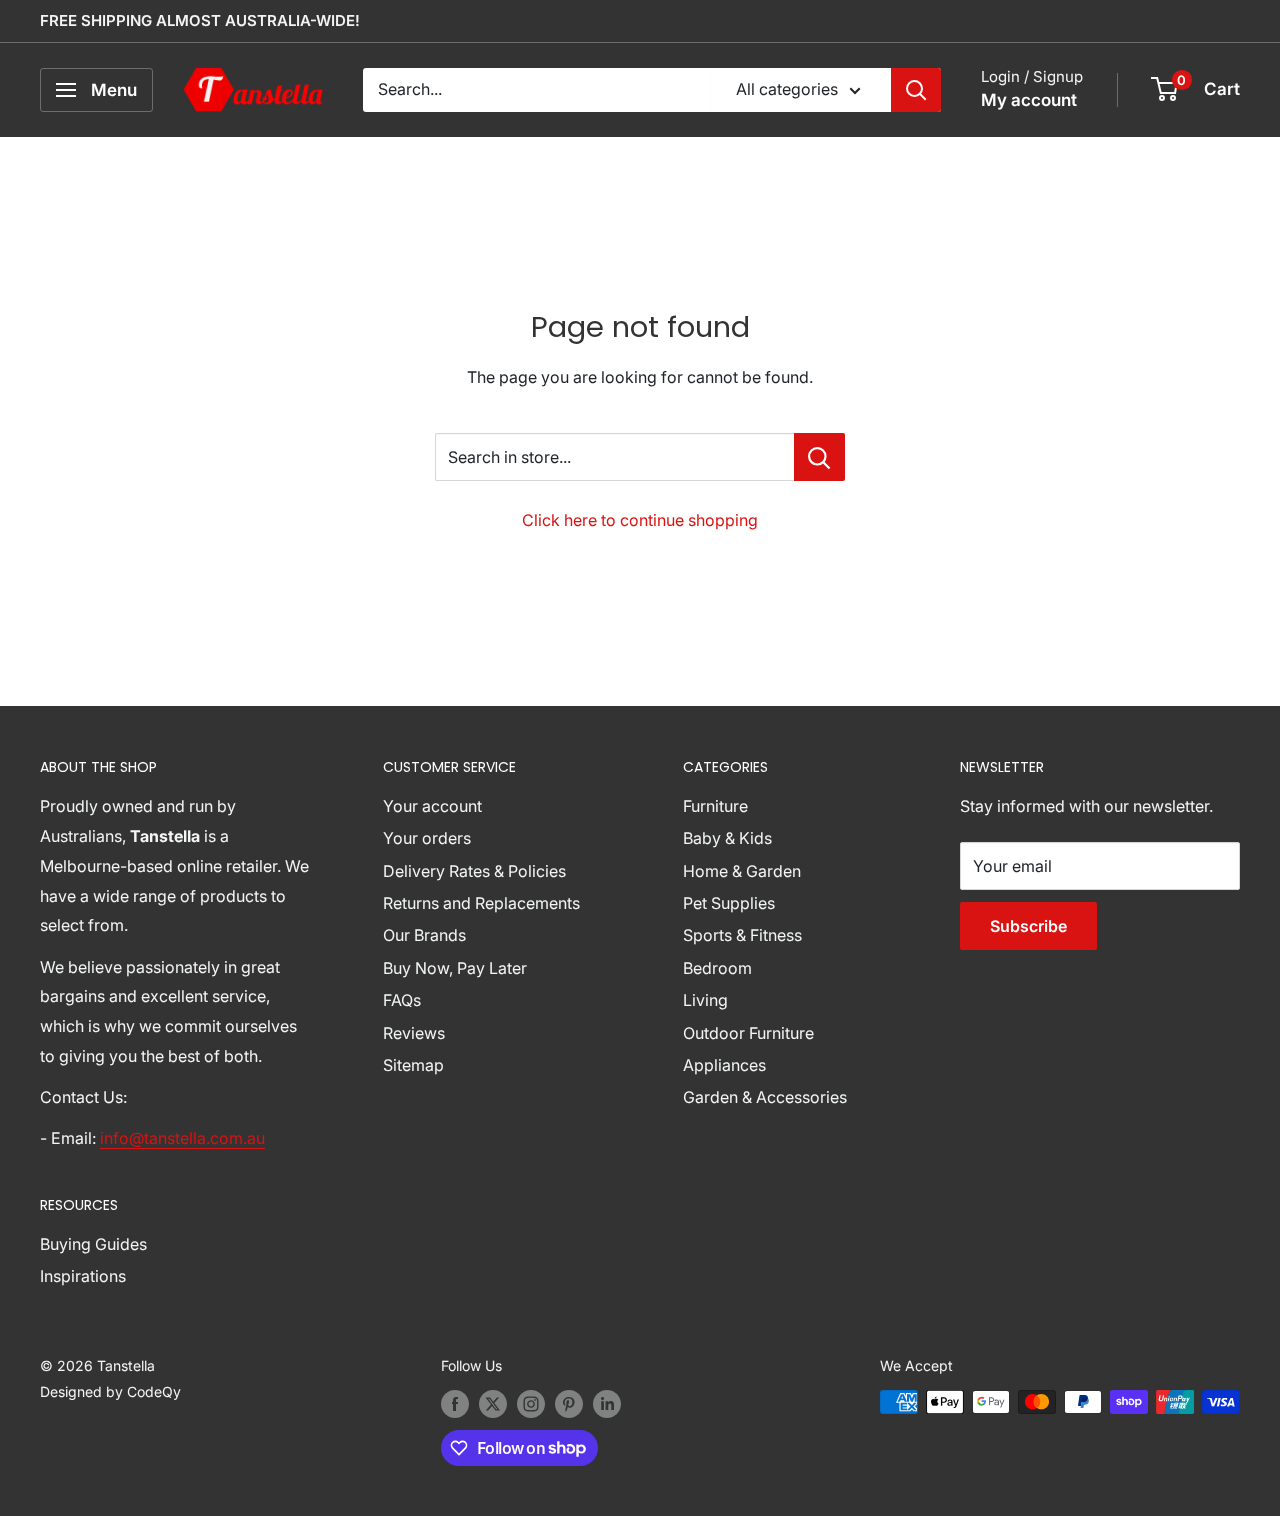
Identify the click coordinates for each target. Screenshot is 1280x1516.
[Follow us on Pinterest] (569, 1404)
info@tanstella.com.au (182, 1138)
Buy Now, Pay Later (455, 968)
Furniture (715, 806)
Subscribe (1028, 926)
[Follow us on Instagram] (531, 1404)
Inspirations (83, 1276)
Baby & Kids (727, 838)
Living (705, 1000)
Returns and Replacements (481, 903)
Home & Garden (742, 871)
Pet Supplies (729, 903)
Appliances (724, 1065)
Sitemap (413, 1065)
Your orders (427, 838)
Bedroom (717, 968)
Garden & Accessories (765, 1097)
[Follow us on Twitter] (493, 1404)
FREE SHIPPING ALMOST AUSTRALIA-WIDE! (200, 20)
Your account (432, 806)
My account (1029, 100)
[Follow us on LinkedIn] (607, 1404)
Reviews (414, 1033)
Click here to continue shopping (640, 520)
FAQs (402, 1000)
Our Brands (424, 935)
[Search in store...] (819, 457)
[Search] (916, 90)
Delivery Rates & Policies (474, 871)
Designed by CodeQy (110, 1391)
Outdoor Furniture (748, 1033)
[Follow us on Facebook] (455, 1404)
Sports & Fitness (742, 935)
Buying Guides (93, 1244)
